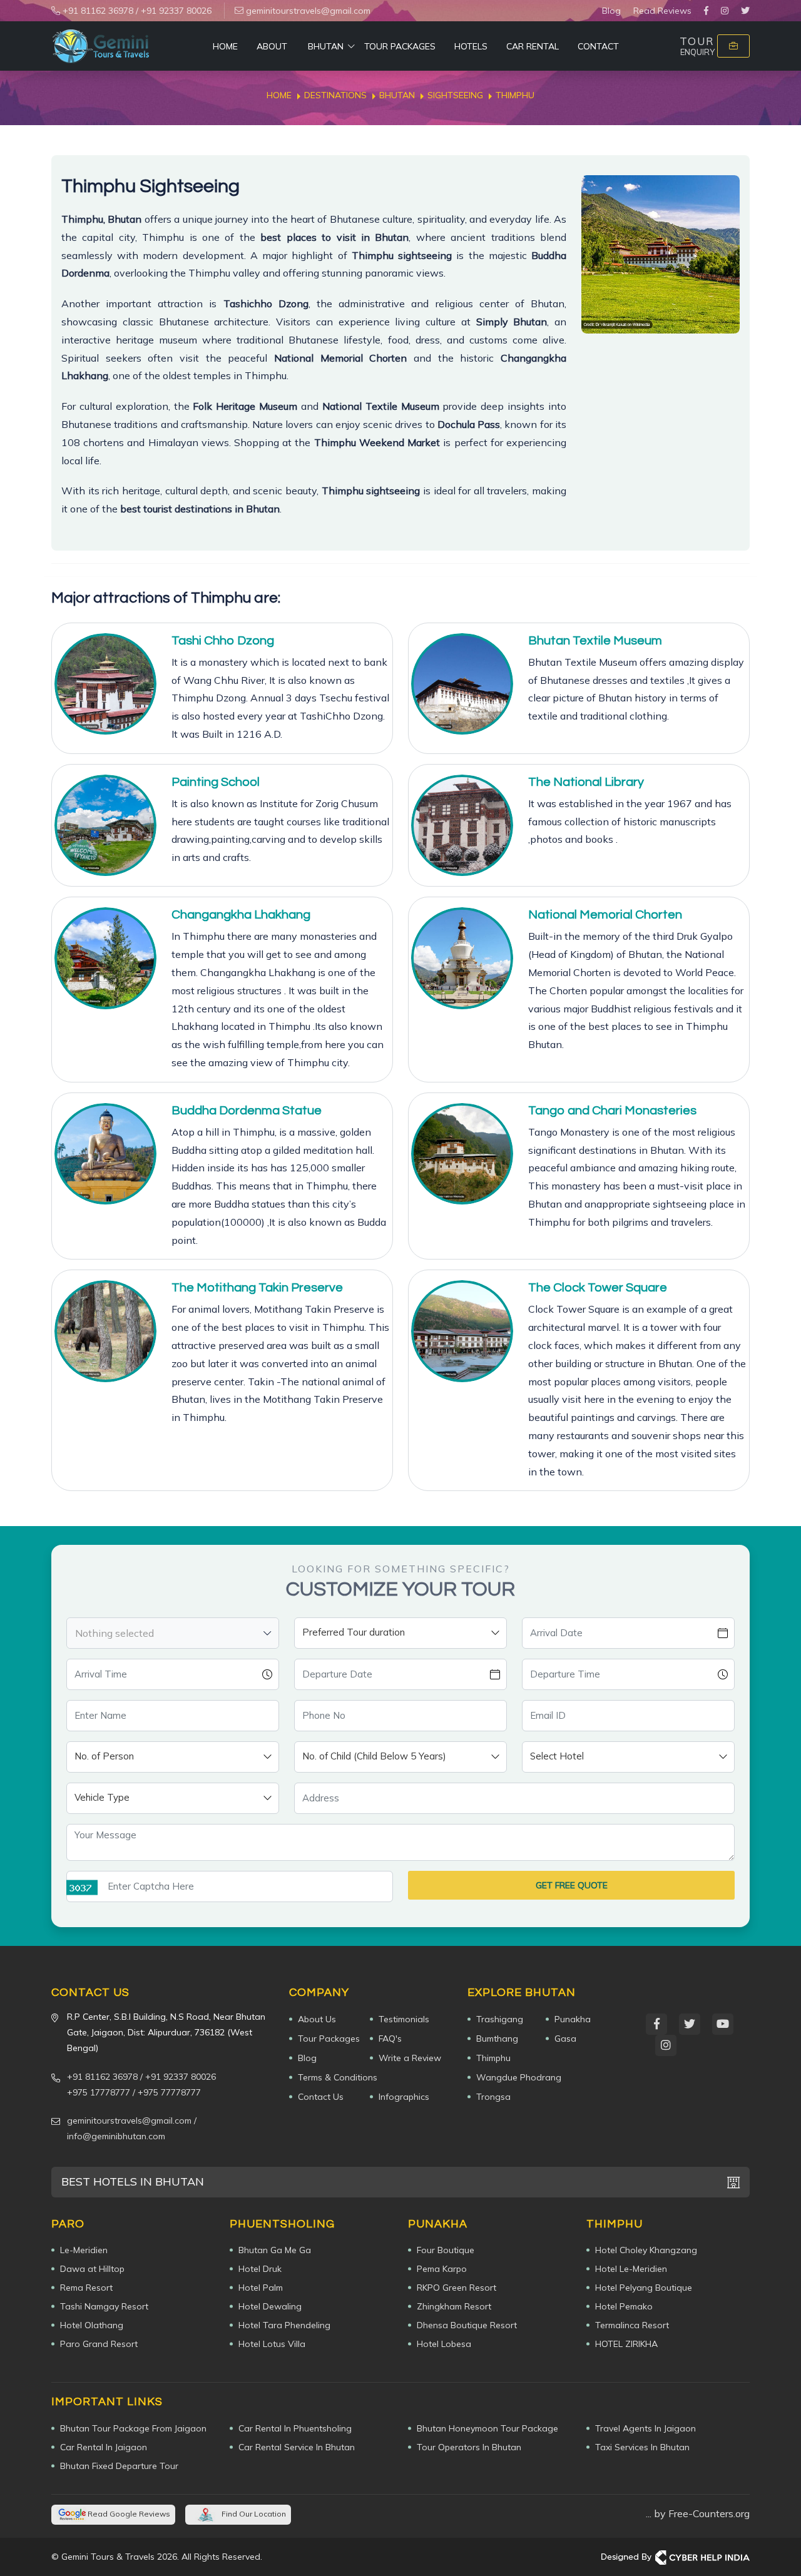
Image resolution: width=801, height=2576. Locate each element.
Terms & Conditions (338, 2077)
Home (225, 46)
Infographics (404, 2097)
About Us (317, 2019)
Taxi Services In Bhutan (642, 2447)
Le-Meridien (84, 2250)
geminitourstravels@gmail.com (307, 11)
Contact (598, 46)
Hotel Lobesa (444, 2344)
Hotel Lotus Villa (272, 2344)
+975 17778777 (99, 2092)
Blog (611, 11)
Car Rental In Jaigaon (104, 2447)
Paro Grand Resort (99, 2344)
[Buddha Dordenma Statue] (105, 1154)
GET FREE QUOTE (572, 1885)
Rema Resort (86, 2288)
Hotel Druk (260, 2269)
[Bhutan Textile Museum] (462, 684)
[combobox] (173, 1633)
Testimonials (404, 2019)
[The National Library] (462, 826)
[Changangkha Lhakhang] (105, 958)
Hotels (471, 46)
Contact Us (321, 2097)
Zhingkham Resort (454, 2306)
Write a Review (410, 2058)
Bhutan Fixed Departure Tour (119, 2466)
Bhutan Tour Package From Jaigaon (133, 2428)
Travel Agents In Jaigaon (645, 2428)
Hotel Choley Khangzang (646, 2250)
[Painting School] (105, 826)
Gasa (565, 2039)
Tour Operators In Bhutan (469, 2447)
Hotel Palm (261, 2288)
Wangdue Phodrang (519, 2077)
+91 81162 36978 (97, 11)
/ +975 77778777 (167, 2092)
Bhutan (326, 46)
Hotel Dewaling (270, 2306)
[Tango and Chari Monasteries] (462, 1154)
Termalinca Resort (632, 2325)
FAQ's (390, 2039)
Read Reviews (662, 11)
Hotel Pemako (624, 2306)
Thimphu (493, 2058)
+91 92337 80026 (176, 11)
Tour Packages (400, 46)
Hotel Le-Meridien (631, 2269)
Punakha (573, 2019)
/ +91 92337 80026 (178, 2077)
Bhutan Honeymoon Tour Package (487, 2428)
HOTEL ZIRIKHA (626, 2344)
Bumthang (497, 2039)
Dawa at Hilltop (92, 2269)
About (272, 46)
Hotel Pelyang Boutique (644, 2288)
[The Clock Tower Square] (462, 1331)
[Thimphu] (661, 254)
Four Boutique (446, 2250)
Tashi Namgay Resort (104, 2306)
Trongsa (493, 2097)
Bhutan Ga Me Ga (275, 2250)
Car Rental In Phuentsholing (295, 2428)
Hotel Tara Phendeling (284, 2325)
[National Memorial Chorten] (462, 958)
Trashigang (500, 2019)
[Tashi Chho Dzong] (105, 684)
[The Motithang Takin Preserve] (105, 1331)
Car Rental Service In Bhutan (297, 2447)
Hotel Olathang (92, 2325)
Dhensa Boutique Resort (467, 2325)
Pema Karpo (442, 2269)
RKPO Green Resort (457, 2288)
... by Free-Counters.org (698, 2513)
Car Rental (533, 46)
